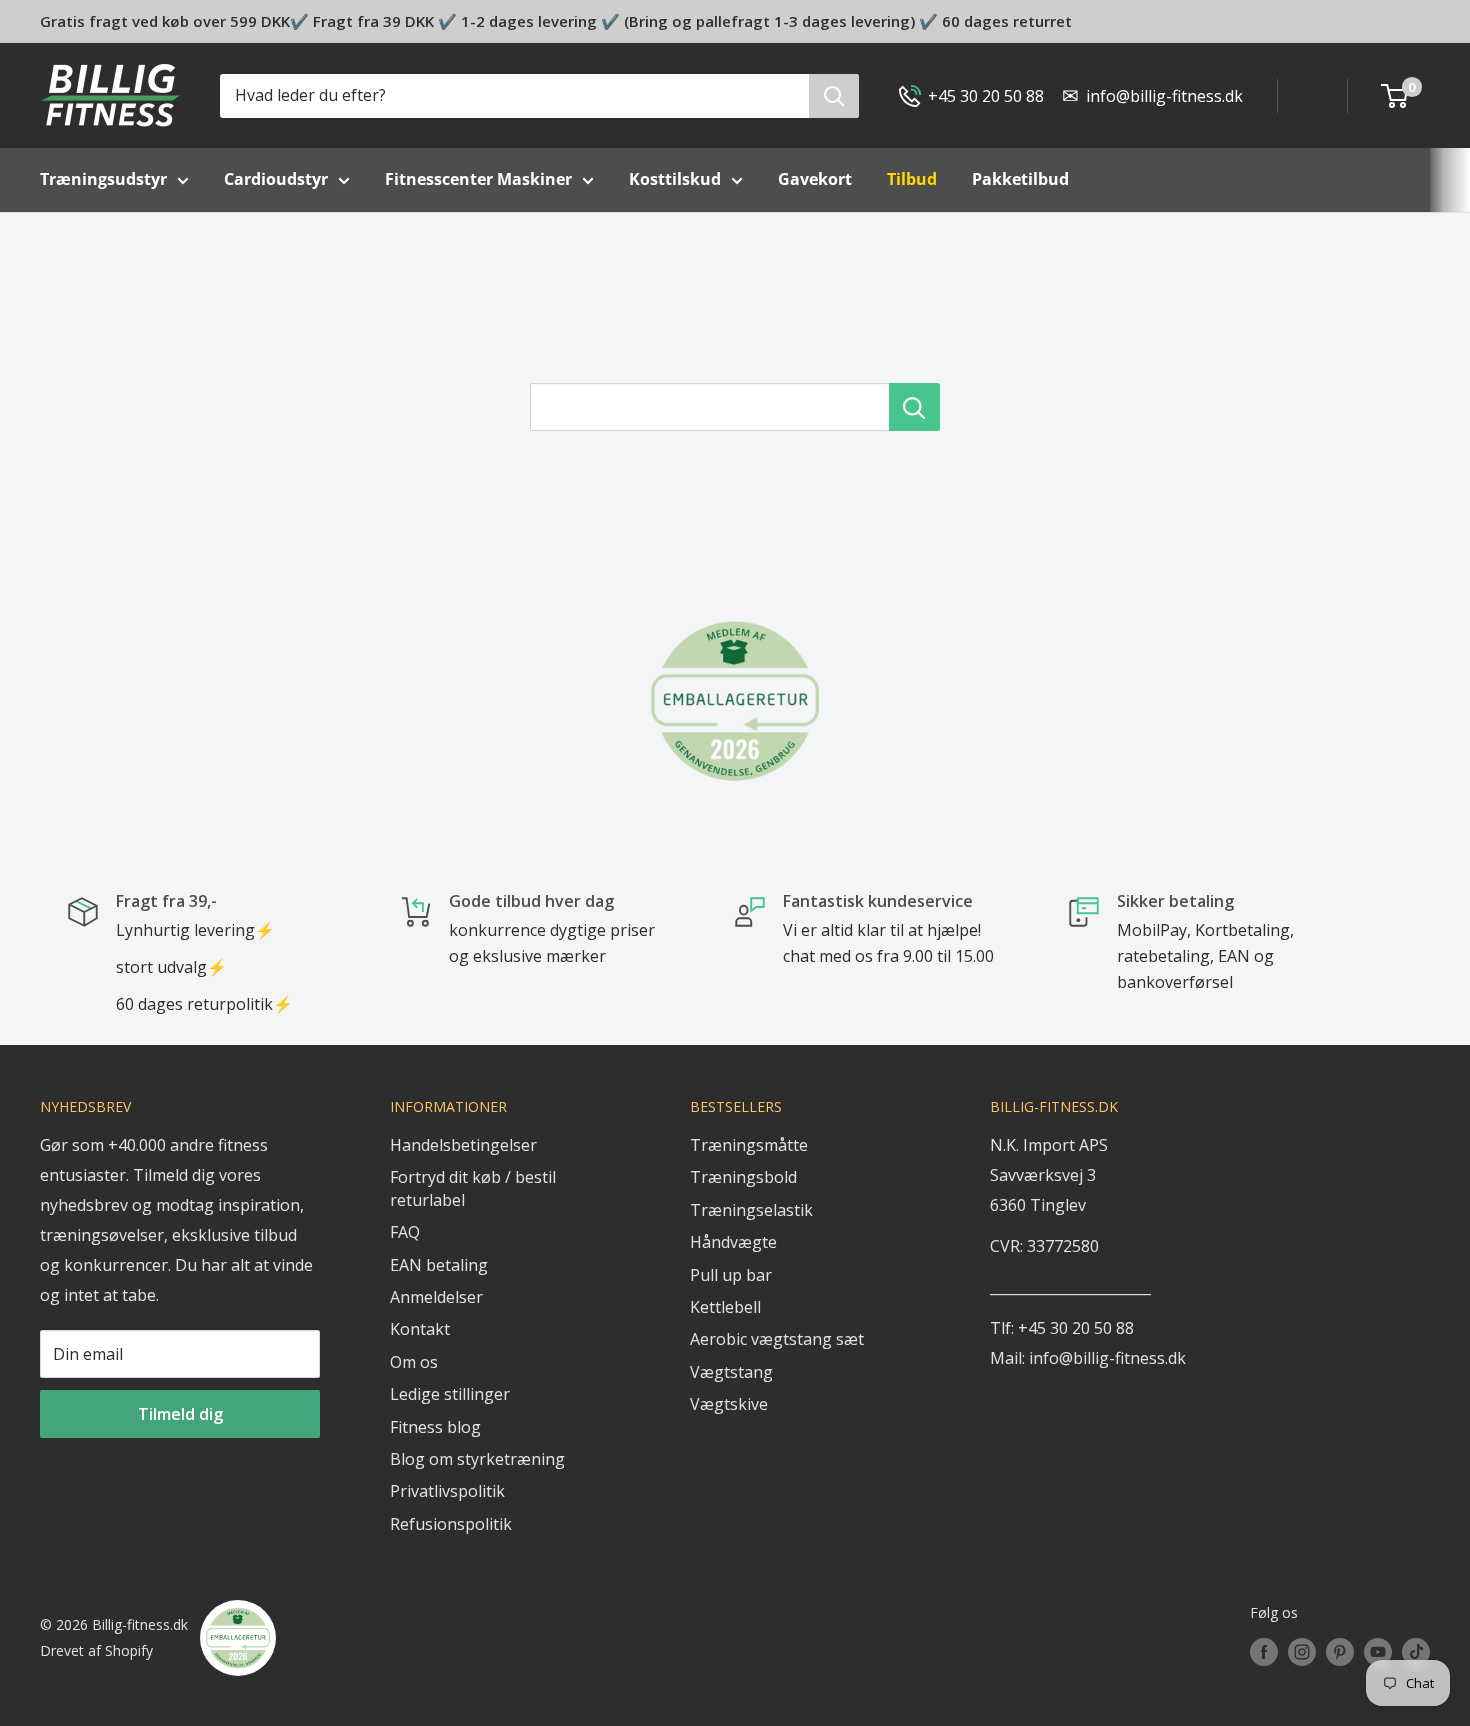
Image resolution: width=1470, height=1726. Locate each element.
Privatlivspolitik (447, 1491)
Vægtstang (731, 1372)
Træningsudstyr (103, 179)
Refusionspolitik (451, 1524)
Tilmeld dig (180, 1414)
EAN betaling (439, 1265)
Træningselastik (751, 1210)
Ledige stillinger (450, 1394)
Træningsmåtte (749, 1145)
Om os (414, 1362)
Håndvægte (733, 1242)
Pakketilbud (1020, 179)
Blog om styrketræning (477, 1459)
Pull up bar (731, 1275)
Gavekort (815, 179)
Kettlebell (725, 1307)
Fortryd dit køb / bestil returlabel (473, 1188)
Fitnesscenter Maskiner (478, 179)
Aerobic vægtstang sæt (777, 1339)
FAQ (405, 1232)
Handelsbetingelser (463, 1145)
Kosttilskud (675, 179)
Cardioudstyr (276, 179)
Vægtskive (729, 1404)
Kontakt (420, 1329)
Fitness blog (435, 1427)
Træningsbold (743, 1177)
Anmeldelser (436, 1297)
